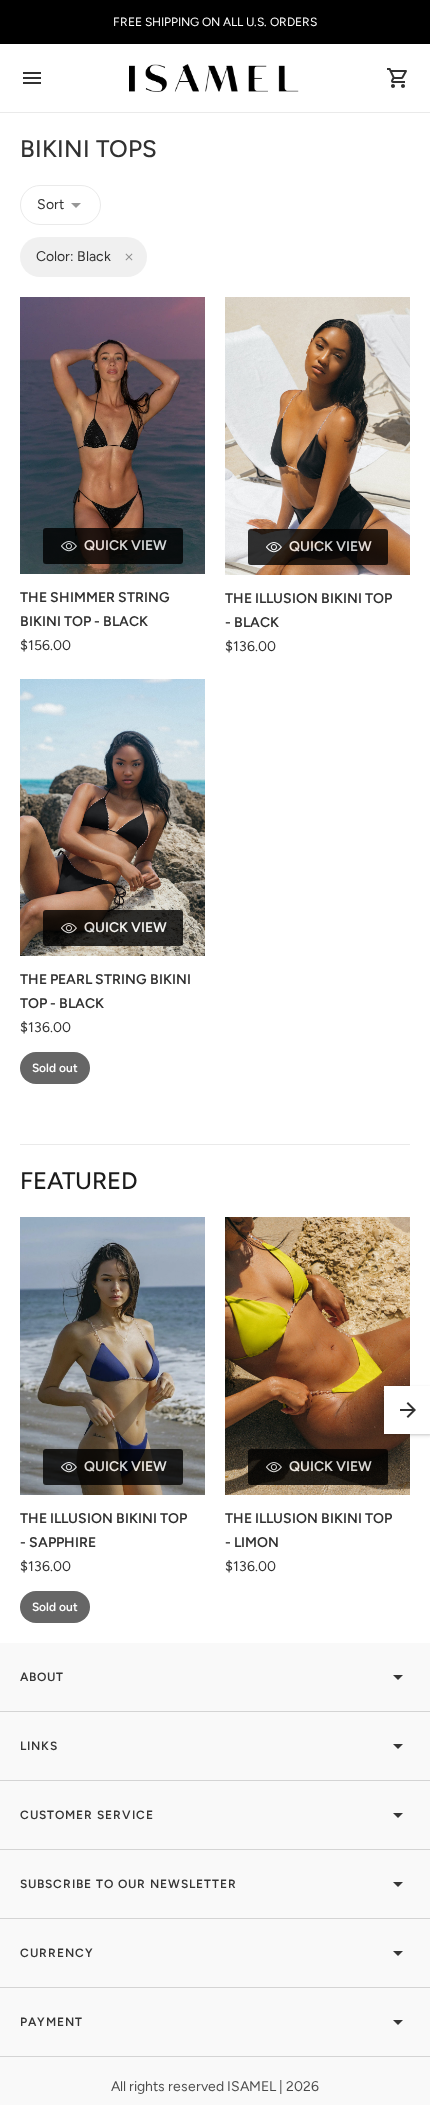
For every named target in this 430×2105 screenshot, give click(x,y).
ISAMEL (253, 2086)
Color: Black (73, 256)
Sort (50, 204)
